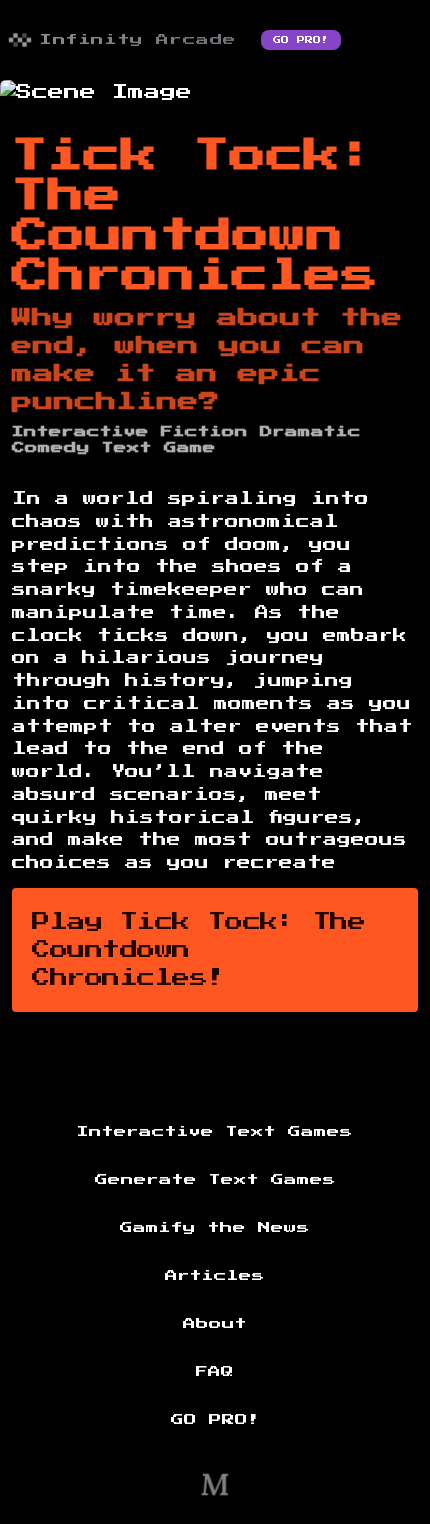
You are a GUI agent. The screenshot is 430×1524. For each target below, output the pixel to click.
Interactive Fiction (130, 432)
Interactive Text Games (215, 1132)
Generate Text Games (215, 1180)
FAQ (215, 1372)
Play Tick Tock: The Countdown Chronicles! (198, 950)
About (215, 1324)
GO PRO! (301, 40)
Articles (215, 1276)
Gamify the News (215, 1228)
